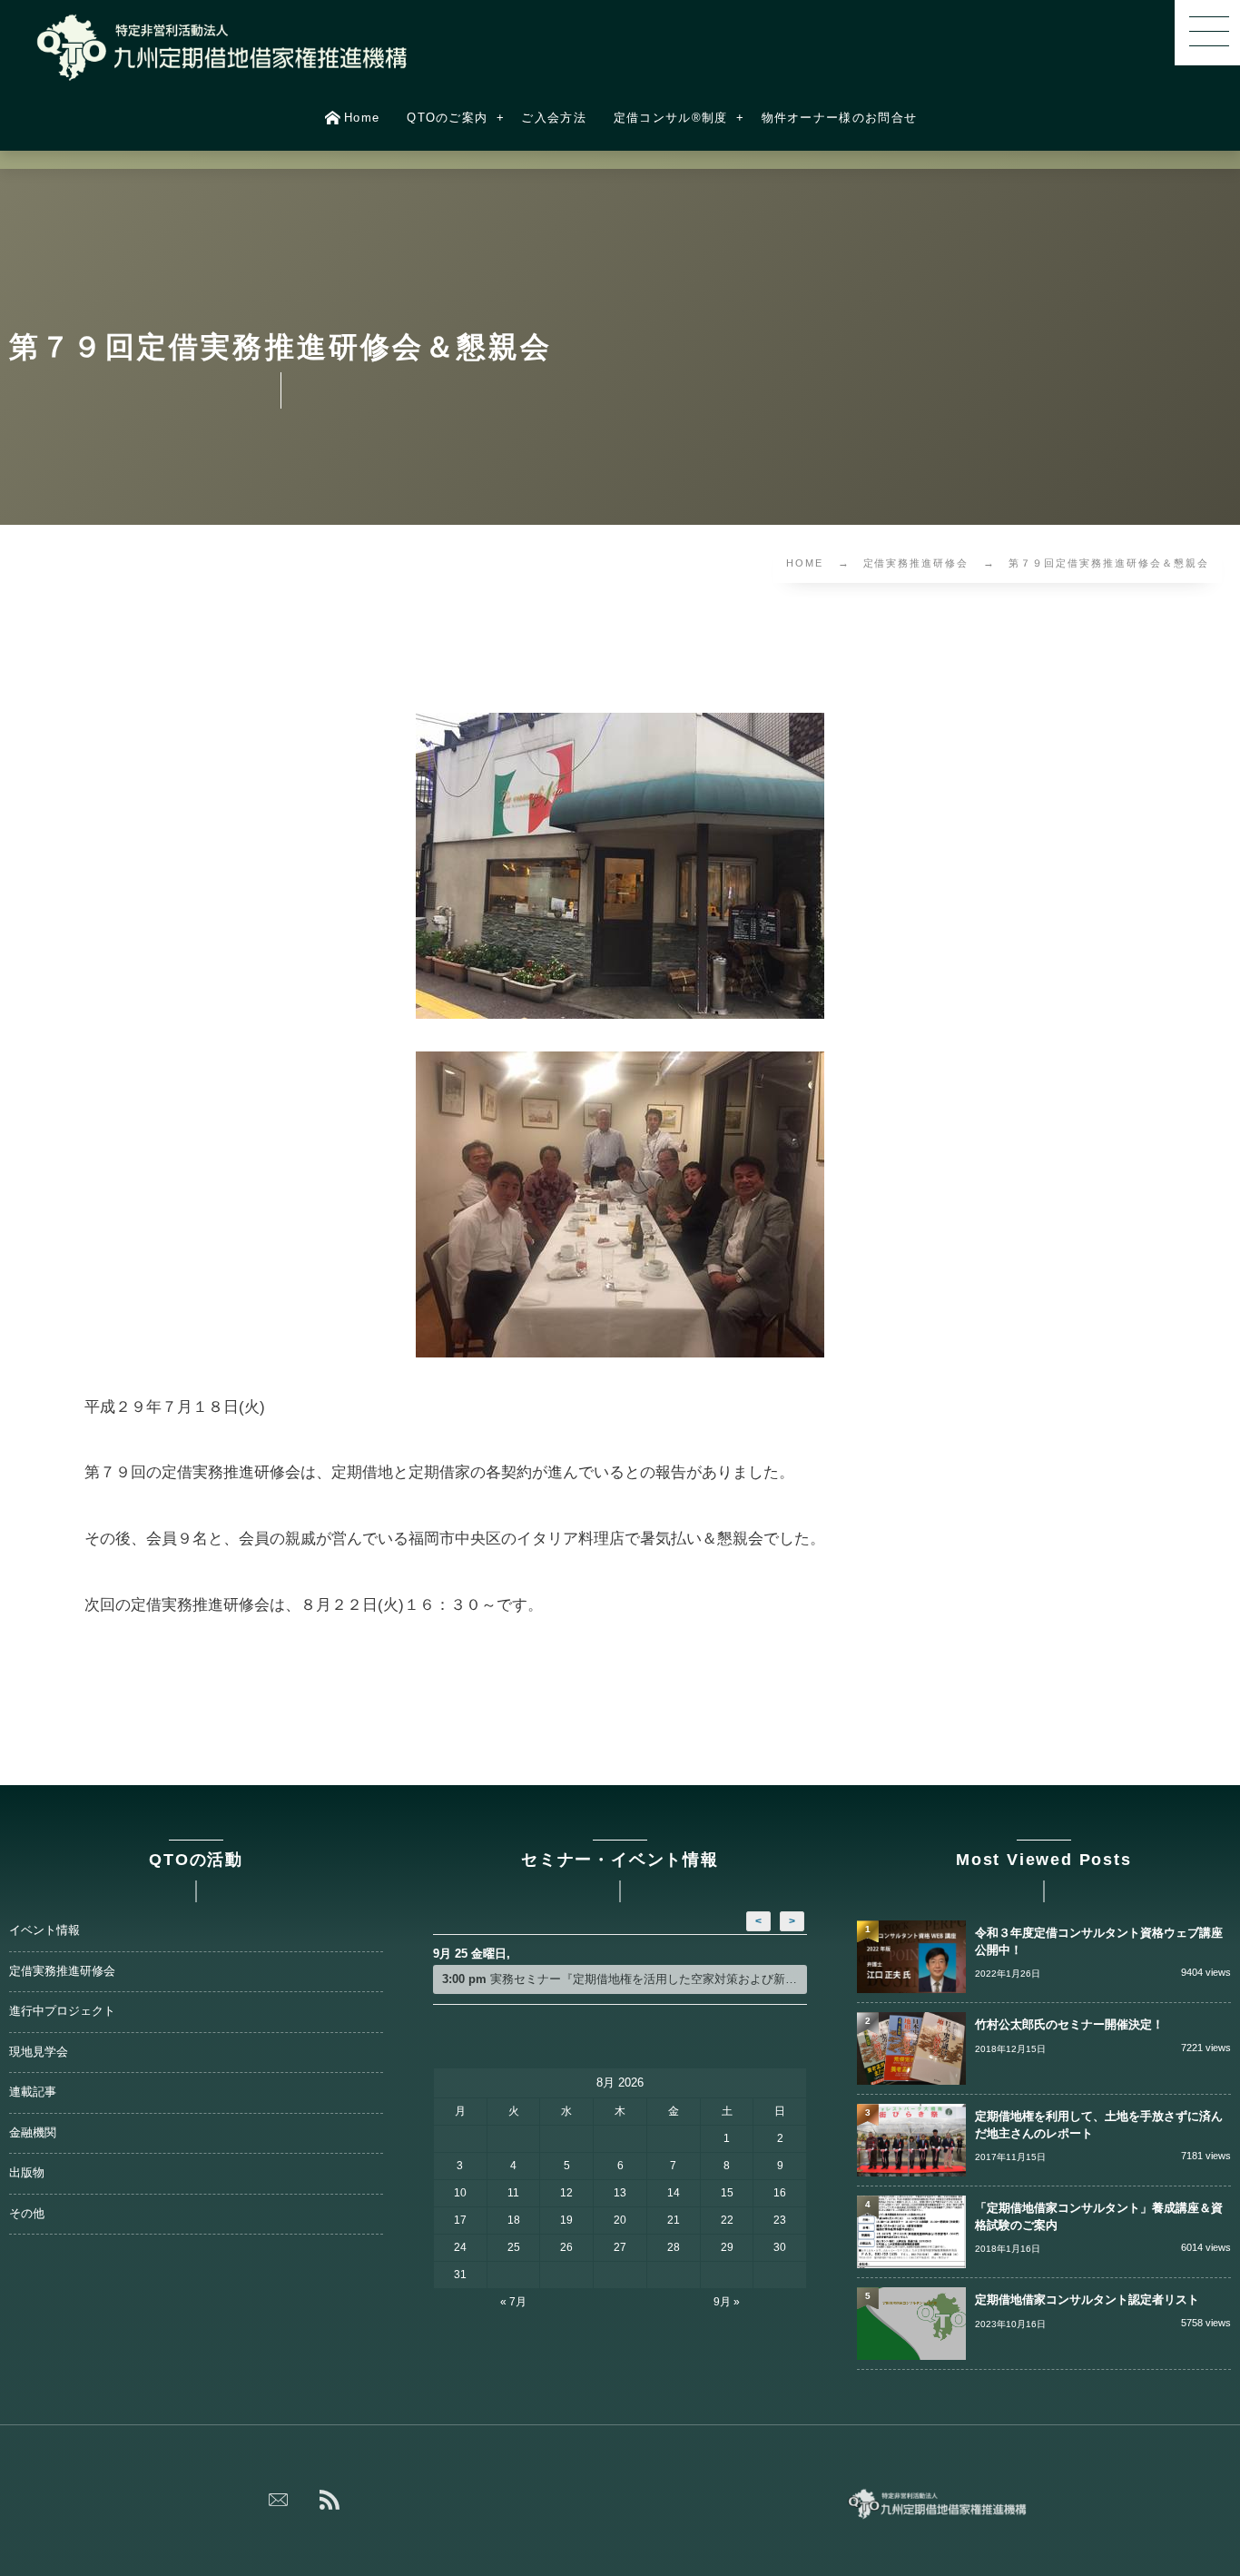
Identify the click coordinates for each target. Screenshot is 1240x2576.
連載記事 (33, 2092)
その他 (27, 2214)
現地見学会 (39, 2052)
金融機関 (33, 2133)
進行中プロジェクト (62, 2011)
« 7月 (513, 2302)
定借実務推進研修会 (62, 1971)
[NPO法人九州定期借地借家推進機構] (223, 47)
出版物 (27, 2173)
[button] (1207, 33)
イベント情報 (44, 1930)
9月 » (727, 2302)
